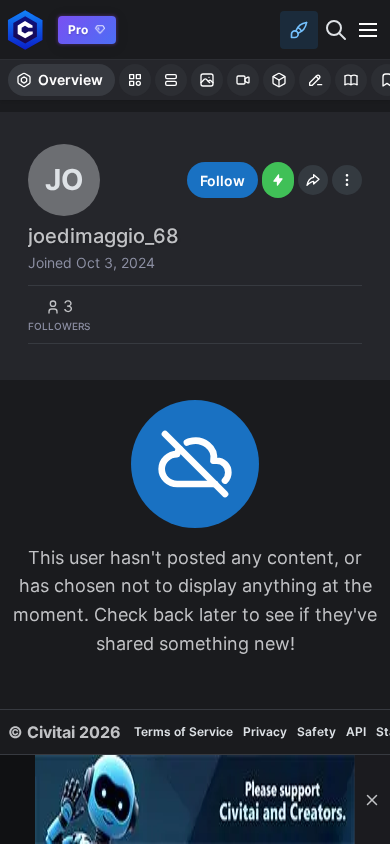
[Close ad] (372, 799)
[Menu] (368, 30)
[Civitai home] (25, 29)
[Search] (336, 30)
